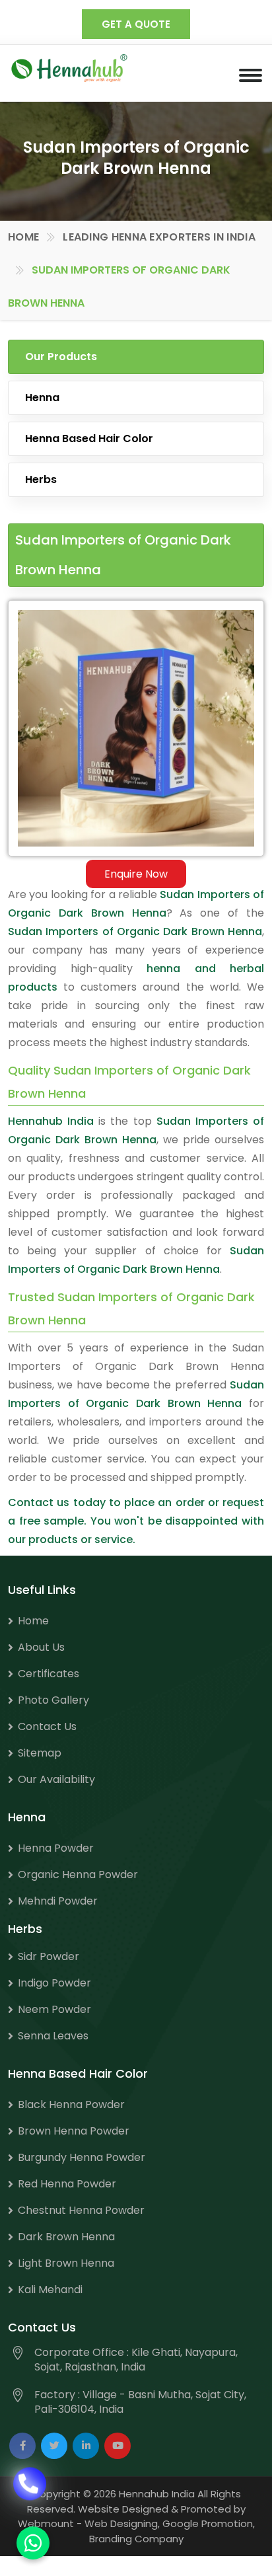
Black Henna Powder (71, 2104)
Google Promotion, (209, 2523)
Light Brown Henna (66, 2263)
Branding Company (136, 2539)
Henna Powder (56, 1848)
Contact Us (47, 1726)
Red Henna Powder (67, 2184)
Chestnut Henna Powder (81, 2210)
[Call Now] (30, 2491)
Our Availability (56, 1779)
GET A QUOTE (136, 24)
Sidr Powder (49, 1956)
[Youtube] (118, 2446)
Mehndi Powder (58, 1901)
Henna (42, 398)
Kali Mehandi (50, 2290)
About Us (41, 1647)
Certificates (49, 1674)
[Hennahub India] (69, 68)
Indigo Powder (54, 1983)
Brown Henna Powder (74, 2131)
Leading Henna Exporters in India (159, 237)
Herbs (41, 479)
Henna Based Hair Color (89, 438)
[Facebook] (22, 2446)
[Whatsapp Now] (33, 2543)
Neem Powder (54, 2009)
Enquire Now (136, 874)
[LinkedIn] (86, 2446)
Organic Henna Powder (78, 1875)
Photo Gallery (53, 1700)
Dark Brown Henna (66, 2237)
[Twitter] (54, 2446)
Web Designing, (122, 2523)
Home (23, 237)
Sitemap (40, 1753)
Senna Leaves (53, 2036)
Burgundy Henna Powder (82, 2157)
